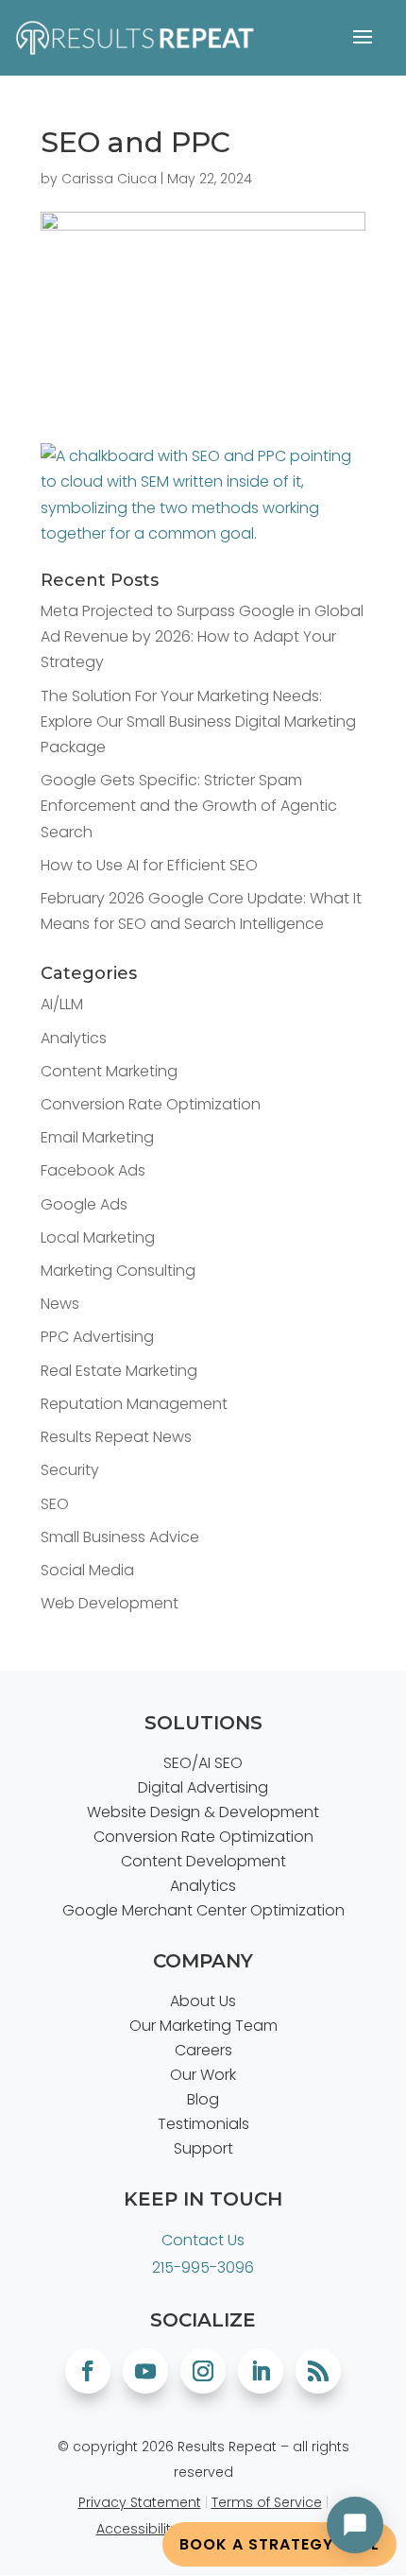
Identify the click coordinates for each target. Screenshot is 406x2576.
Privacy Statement (140, 2502)
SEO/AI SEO (203, 1763)
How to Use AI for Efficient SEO (149, 865)
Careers (203, 2050)
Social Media (87, 1570)
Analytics (74, 1038)
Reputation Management (134, 1404)
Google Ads (84, 1204)
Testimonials (203, 2124)
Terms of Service (267, 2502)
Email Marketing (97, 1137)
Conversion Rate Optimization (151, 1104)
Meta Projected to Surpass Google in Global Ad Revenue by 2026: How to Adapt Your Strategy (202, 636)
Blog (203, 2099)
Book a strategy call (279, 2544)
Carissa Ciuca (109, 179)
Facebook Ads (93, 1170)
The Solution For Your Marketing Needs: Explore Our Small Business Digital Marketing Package (198, 721)
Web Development (110, 1603)
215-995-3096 (203, 2267)
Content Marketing (109, 1071)
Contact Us (203, 2240)
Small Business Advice (120, 1537)
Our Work (203, 2075)
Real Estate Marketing (119, 1371)
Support (203, 2148)
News (60, 1304)
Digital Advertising (203, 1787)
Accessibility (137, 2529)
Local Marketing (98, 1237)
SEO (55, 1504)
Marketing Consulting (118, 1271)
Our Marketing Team (203, 2026)
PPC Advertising (97, 1337)
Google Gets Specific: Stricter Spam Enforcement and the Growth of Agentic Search (189, 806)
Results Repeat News (116, 1437)
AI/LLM (62, 1004)
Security (70, 1470)
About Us (203, 2001)
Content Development (203, 1861)
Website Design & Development (203, 1812)
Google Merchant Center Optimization (203, 1910)
